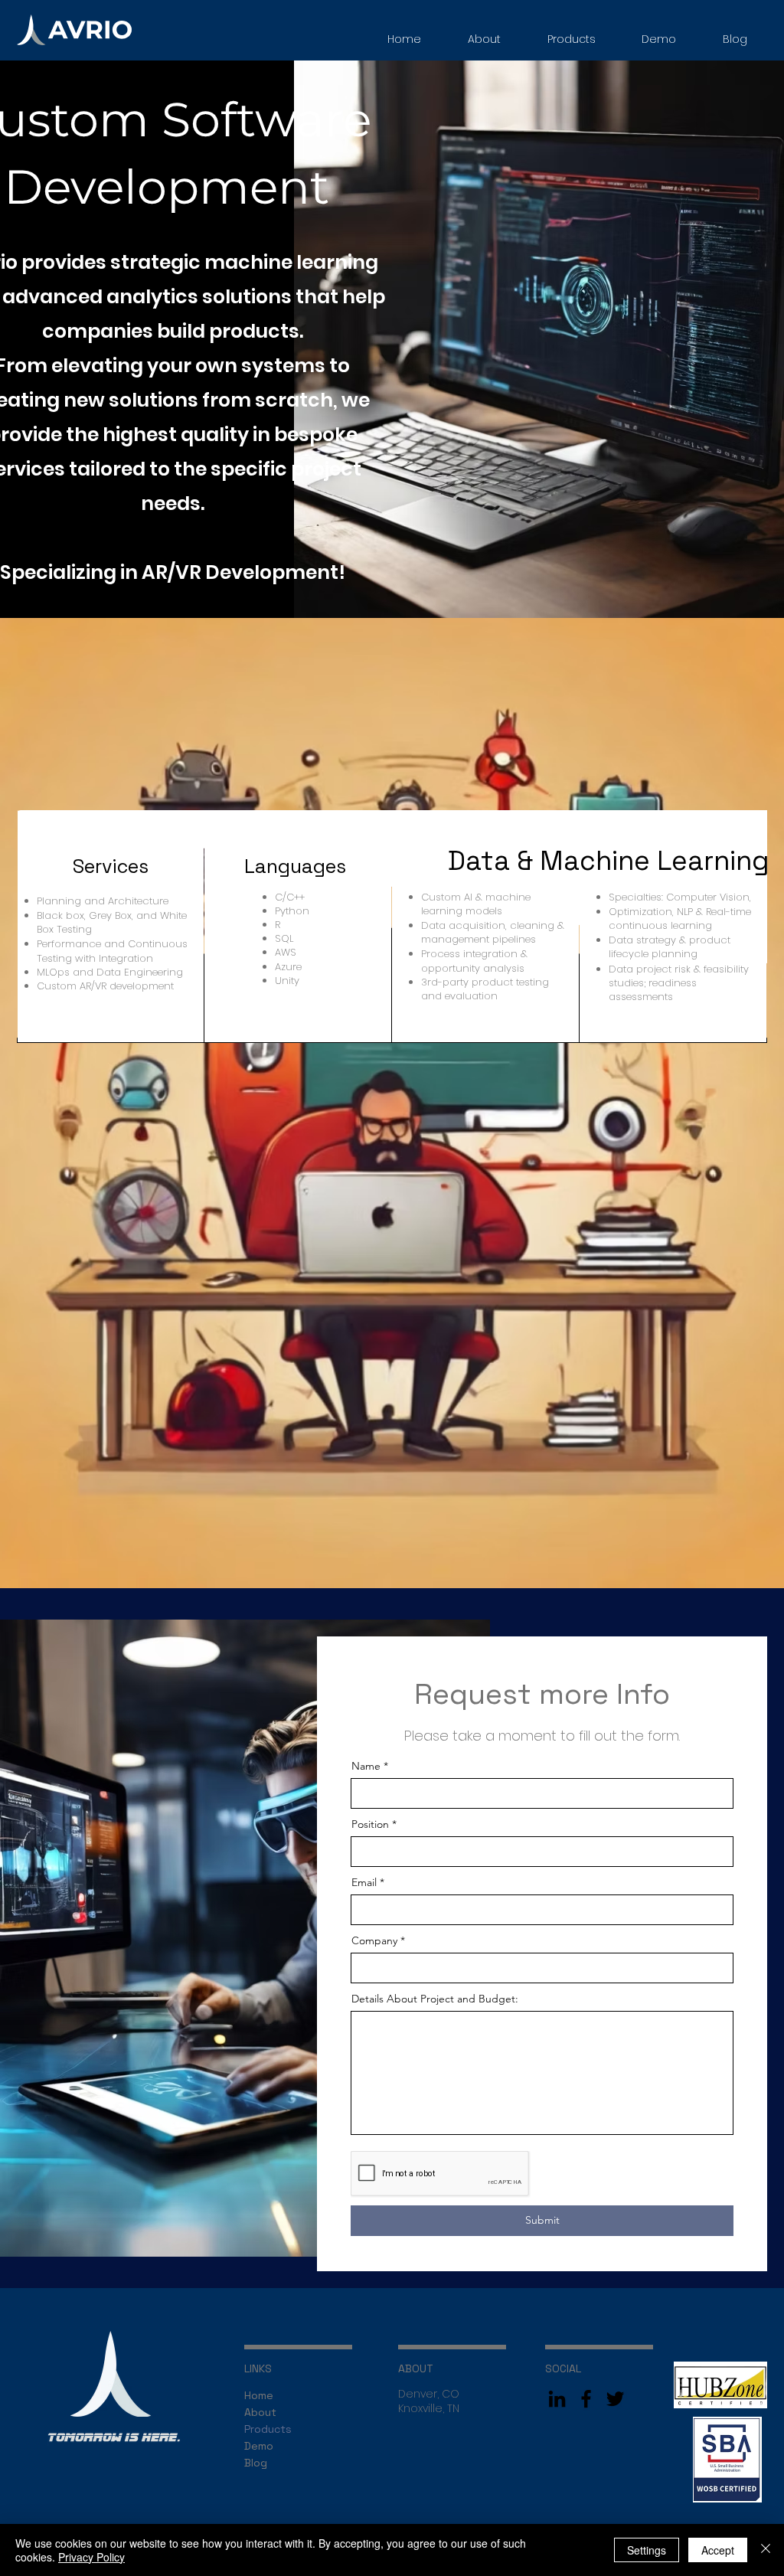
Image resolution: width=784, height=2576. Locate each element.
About (260, 2412)
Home (259, 2395)
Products (268, 2429)
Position (370, 1824)
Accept (718, 2550)
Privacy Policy (91, 2557)
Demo (259, 2446)
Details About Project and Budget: (435, 1999)
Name (366, 1766)
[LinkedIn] (557, 2399)
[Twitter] (615, 2399)
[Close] (766, 2550)
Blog (256, 2463)
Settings (647, 2550)
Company (374, 1940)
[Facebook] (586, 2399)
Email (364, 1882)
